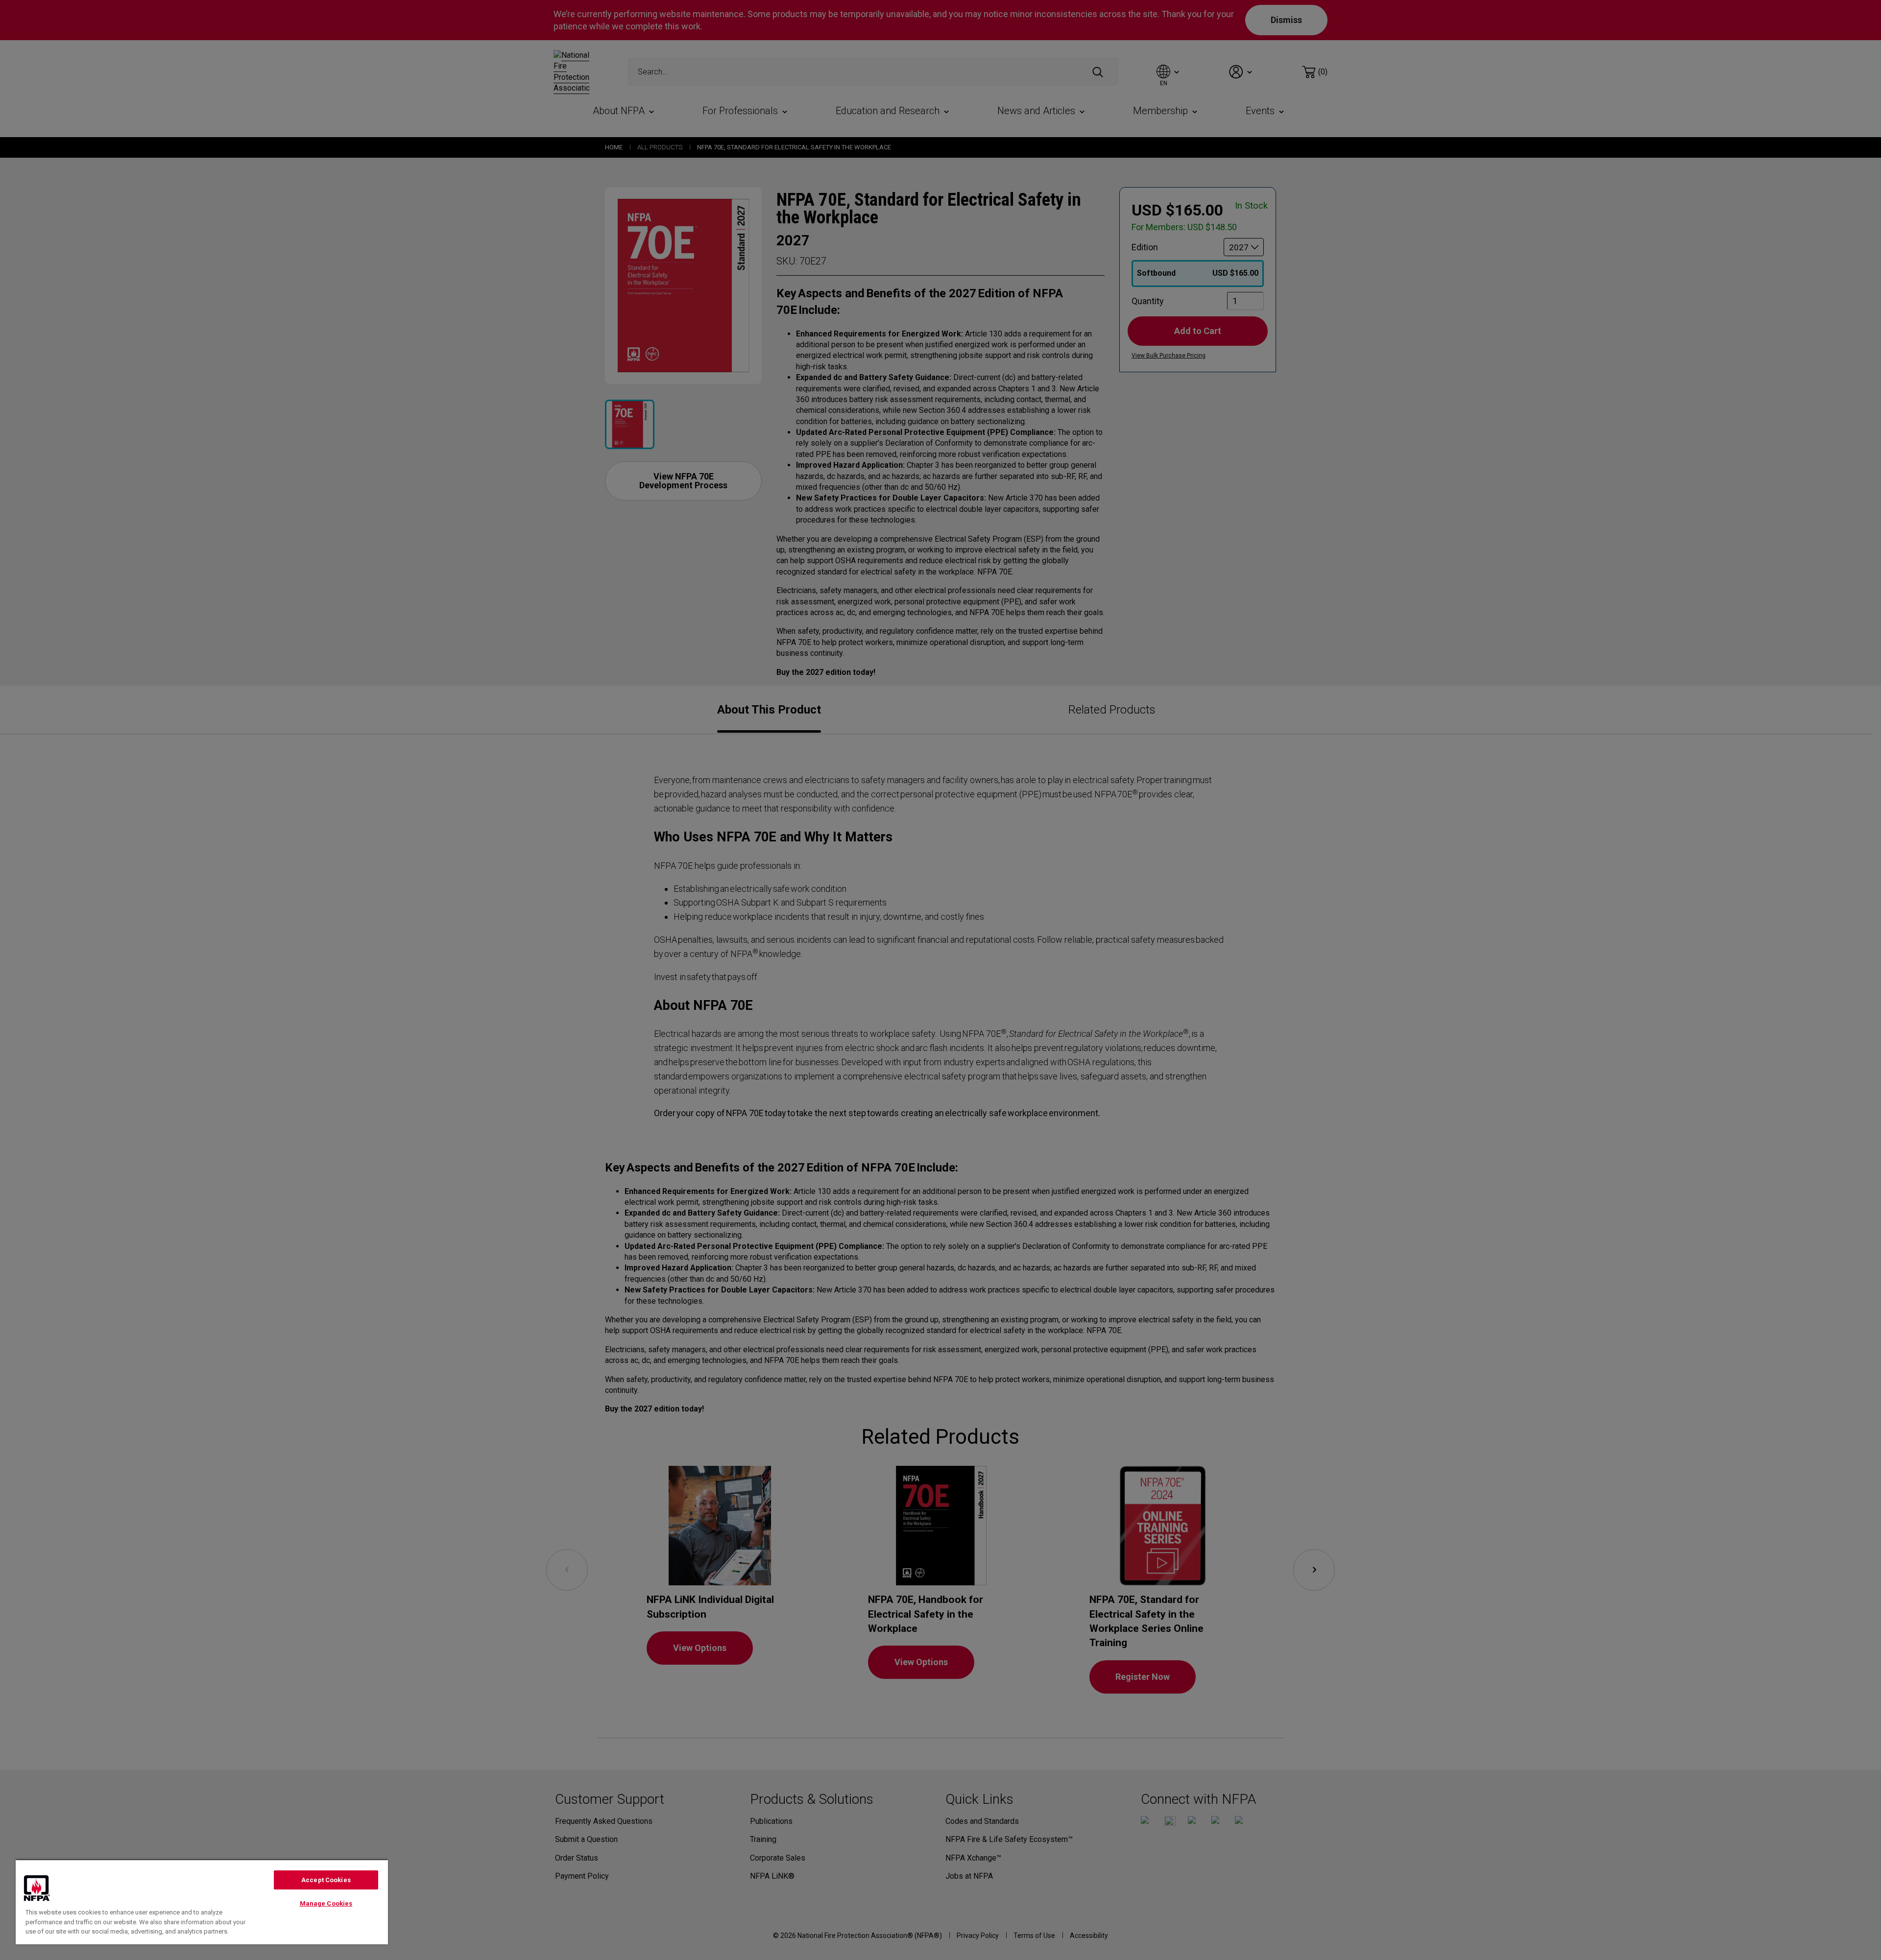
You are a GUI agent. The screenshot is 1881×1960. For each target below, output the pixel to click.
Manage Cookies (326, 1903)
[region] (202, 1902)
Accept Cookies (326, 1880)
